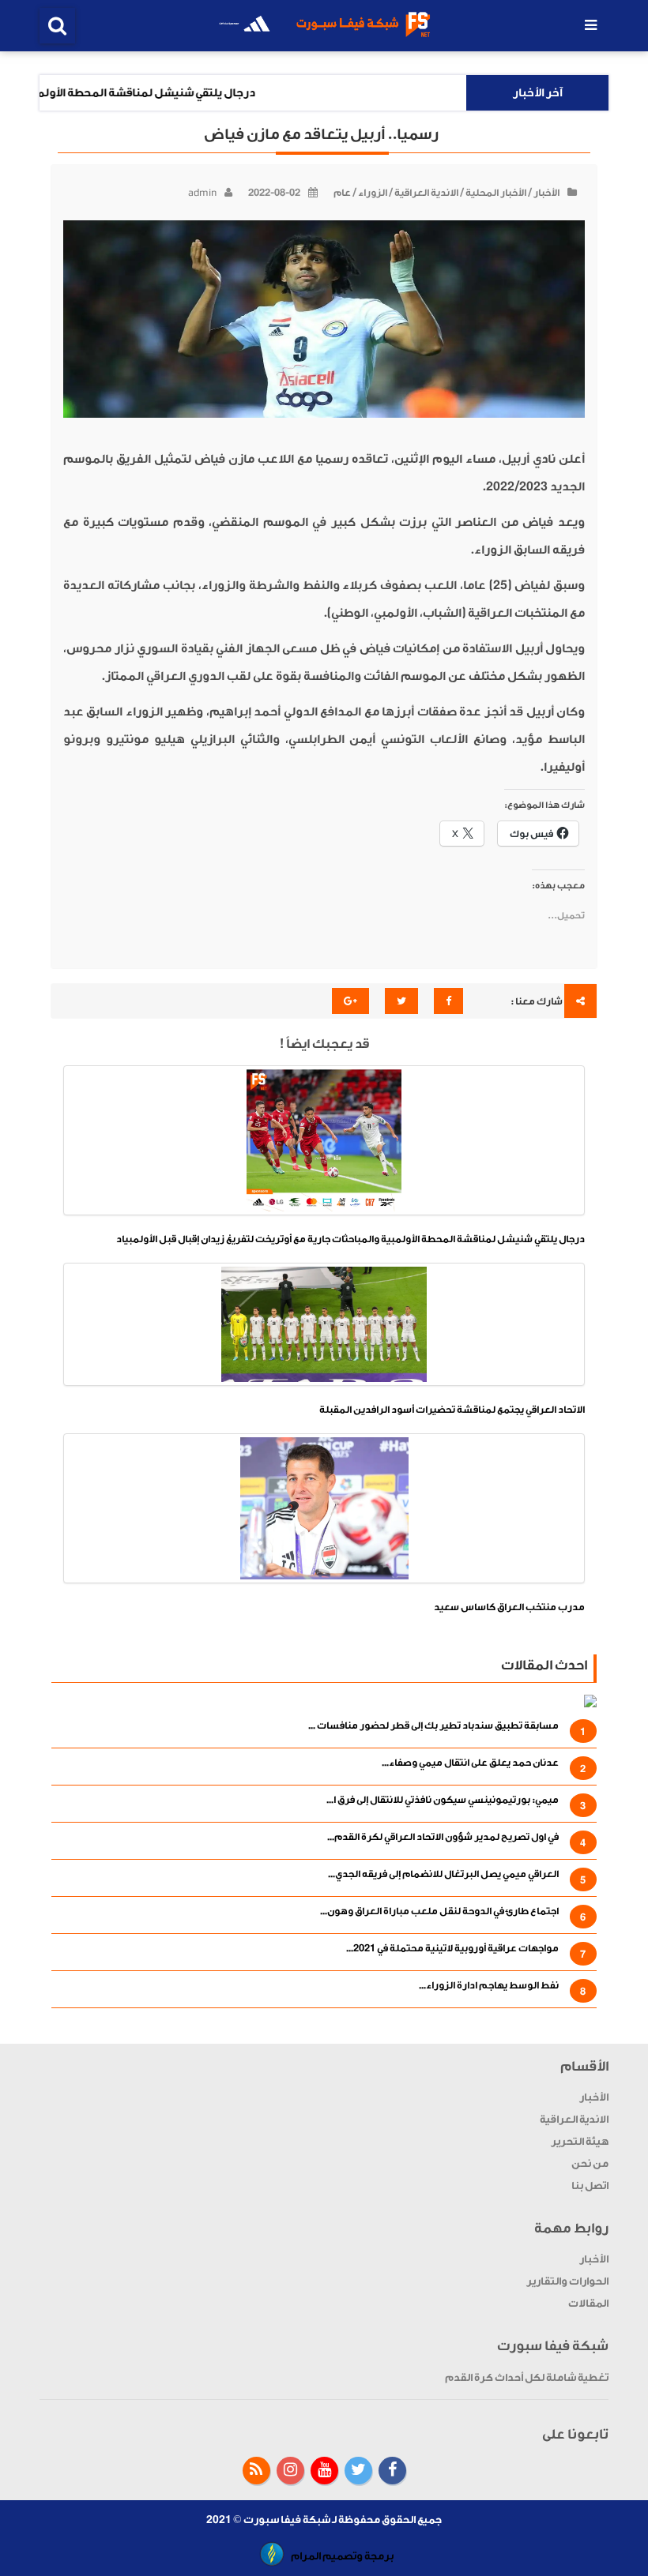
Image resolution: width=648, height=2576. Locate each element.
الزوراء (373, 193)
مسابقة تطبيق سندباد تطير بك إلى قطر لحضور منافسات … (433, 1725)
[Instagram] (290, 2471)
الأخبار (546, 193)
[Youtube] (324, 2471)
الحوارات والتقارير (567, 2281)
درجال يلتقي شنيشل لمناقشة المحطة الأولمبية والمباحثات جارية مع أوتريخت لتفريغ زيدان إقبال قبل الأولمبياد (350, 1239)
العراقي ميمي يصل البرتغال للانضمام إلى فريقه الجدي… (443, 1874)
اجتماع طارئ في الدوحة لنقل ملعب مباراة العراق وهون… (439, 1911)
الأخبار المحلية (496, 193)
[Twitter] (358, 2471)
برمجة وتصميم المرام (342, 2556)
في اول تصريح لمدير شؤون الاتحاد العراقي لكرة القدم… (443, 1837)
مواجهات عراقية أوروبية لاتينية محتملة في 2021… (452, 1948)
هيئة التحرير (580, 2141)
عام (342, 193)
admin (202, 193)
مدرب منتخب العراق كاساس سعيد (509, 1607)
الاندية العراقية (426, 193)
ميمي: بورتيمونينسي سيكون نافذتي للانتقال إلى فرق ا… (443, 1800)
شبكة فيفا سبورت (287, 2520)
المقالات (588, 2303)
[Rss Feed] (256, 2471)
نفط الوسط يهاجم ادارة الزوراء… (489, 1985)
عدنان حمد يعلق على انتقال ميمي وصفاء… (470, 1763)
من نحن (590, 2163)
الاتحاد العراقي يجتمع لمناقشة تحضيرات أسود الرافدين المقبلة (452, 1410)
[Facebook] (392, 2471)
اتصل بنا (590, 2185)
